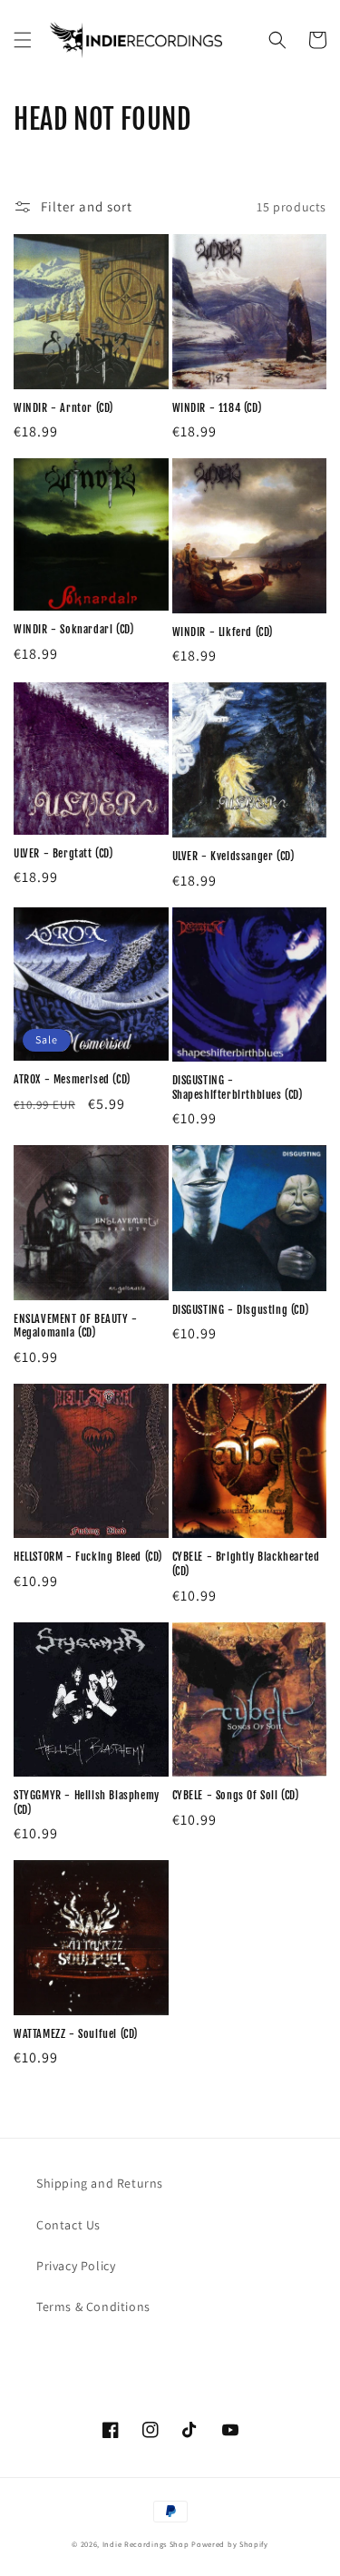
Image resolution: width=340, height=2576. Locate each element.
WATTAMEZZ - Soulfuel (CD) (76, 2034)
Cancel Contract (110, 2351)
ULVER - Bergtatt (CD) (63, 853)
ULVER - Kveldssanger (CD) (233, 856)
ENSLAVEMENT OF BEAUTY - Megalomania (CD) (76, 1326)
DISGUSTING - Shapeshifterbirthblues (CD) (238, 1087)
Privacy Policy (76, 2266)
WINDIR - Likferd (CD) (223, 632)
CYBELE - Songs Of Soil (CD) (236, 1795)
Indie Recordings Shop (146, 2544)
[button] (23, 40)
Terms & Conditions (93, 2307)
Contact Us (68, 2225)
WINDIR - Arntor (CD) (63, 408)
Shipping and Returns (100, 2183)
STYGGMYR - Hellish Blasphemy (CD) (87, 1802)
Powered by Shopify (230, 2544)
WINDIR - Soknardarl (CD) (73, 629)
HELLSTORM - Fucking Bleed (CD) (88, 1557)
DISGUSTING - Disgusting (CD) (241, 1310)
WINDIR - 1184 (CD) (217, 408)
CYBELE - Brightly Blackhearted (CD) (246, 1564)
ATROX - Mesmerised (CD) (72, 1079)
